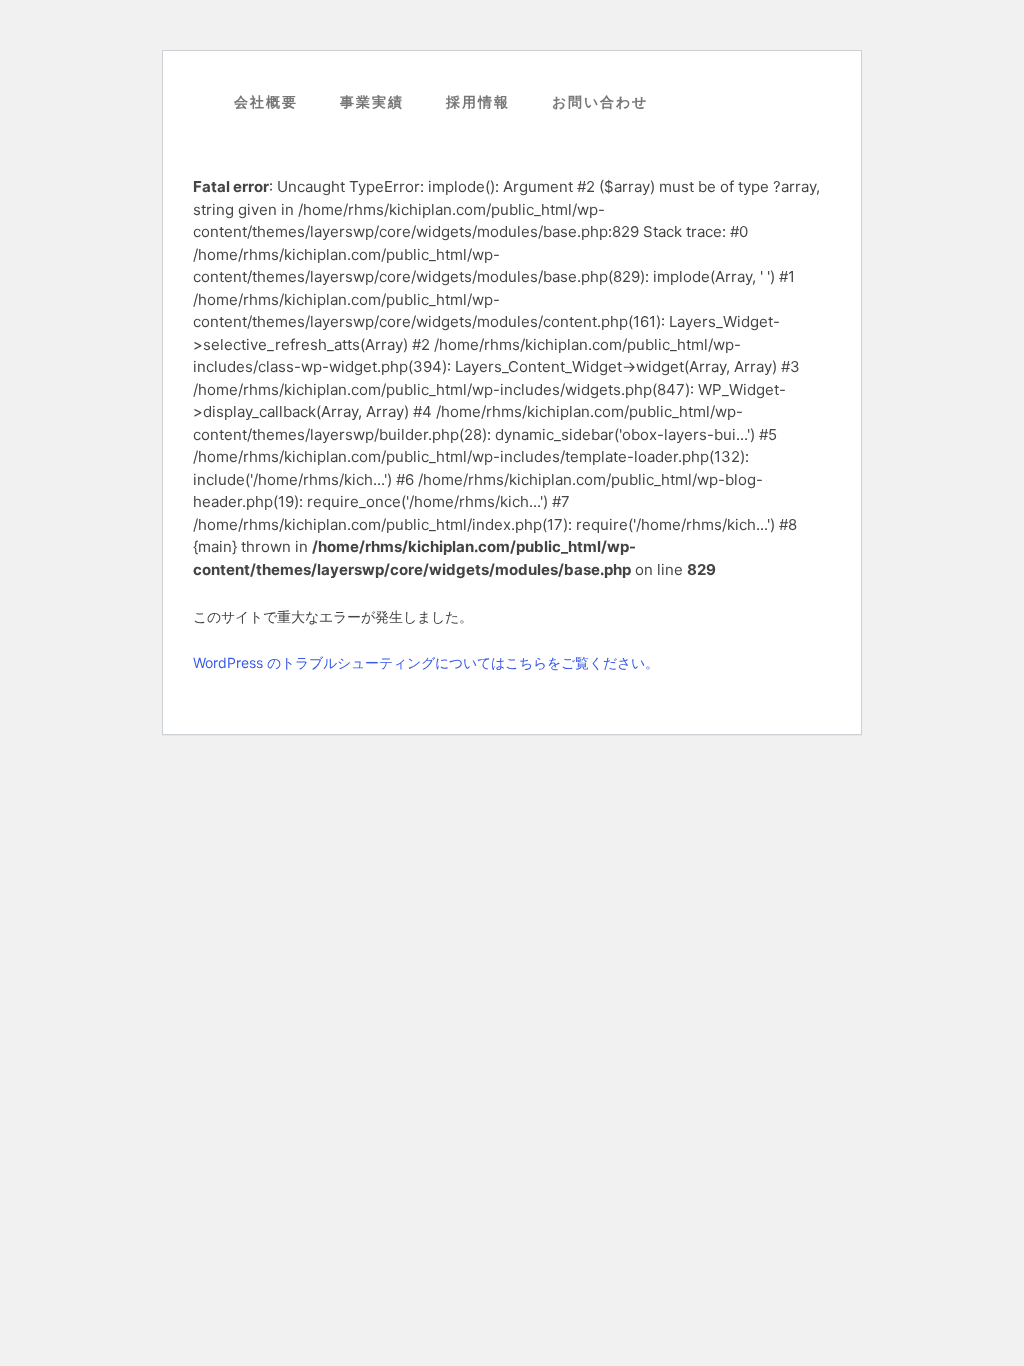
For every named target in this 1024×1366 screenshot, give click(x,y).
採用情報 (839, 155)
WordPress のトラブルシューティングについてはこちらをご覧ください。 (426, 662)
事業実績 (839, 116)
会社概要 (839, 77)
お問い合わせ (854, 194)
